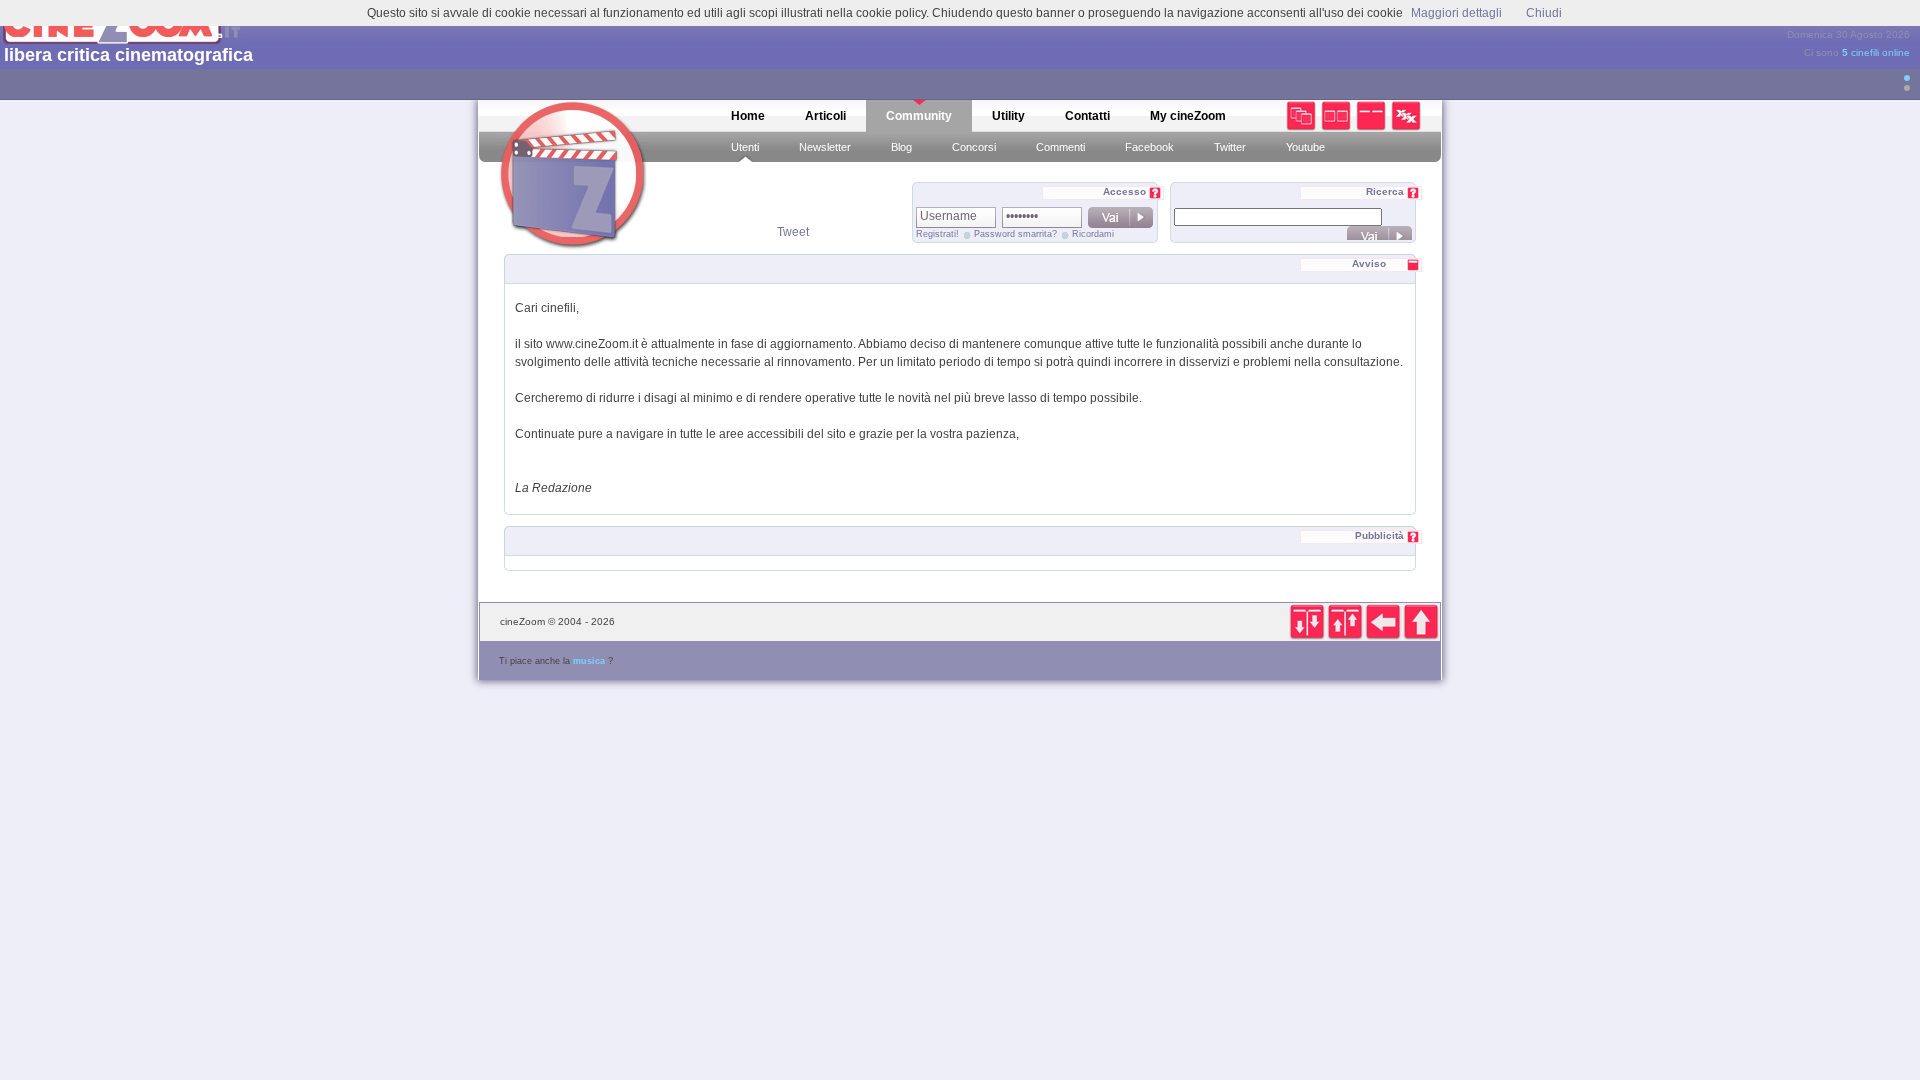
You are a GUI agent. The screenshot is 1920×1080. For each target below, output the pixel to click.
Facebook (1149, 147)
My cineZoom (1188, 116)
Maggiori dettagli (1456, 13)
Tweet (793, 232)
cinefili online (1876, 52)
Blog (901, 147)
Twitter (1230, 147)
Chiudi (1544, 13)
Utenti (745, 147)
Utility (1008, 116)
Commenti (1060, 147)
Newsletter (825, 147)
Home (748, 116)
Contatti (1087, 116)
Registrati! (937, 234)
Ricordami (1093, 234)
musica (589, 661)
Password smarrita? (1015, 234)
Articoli (825, 116)
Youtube (1305, 147)
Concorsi (974, 147)
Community (919, 116)
